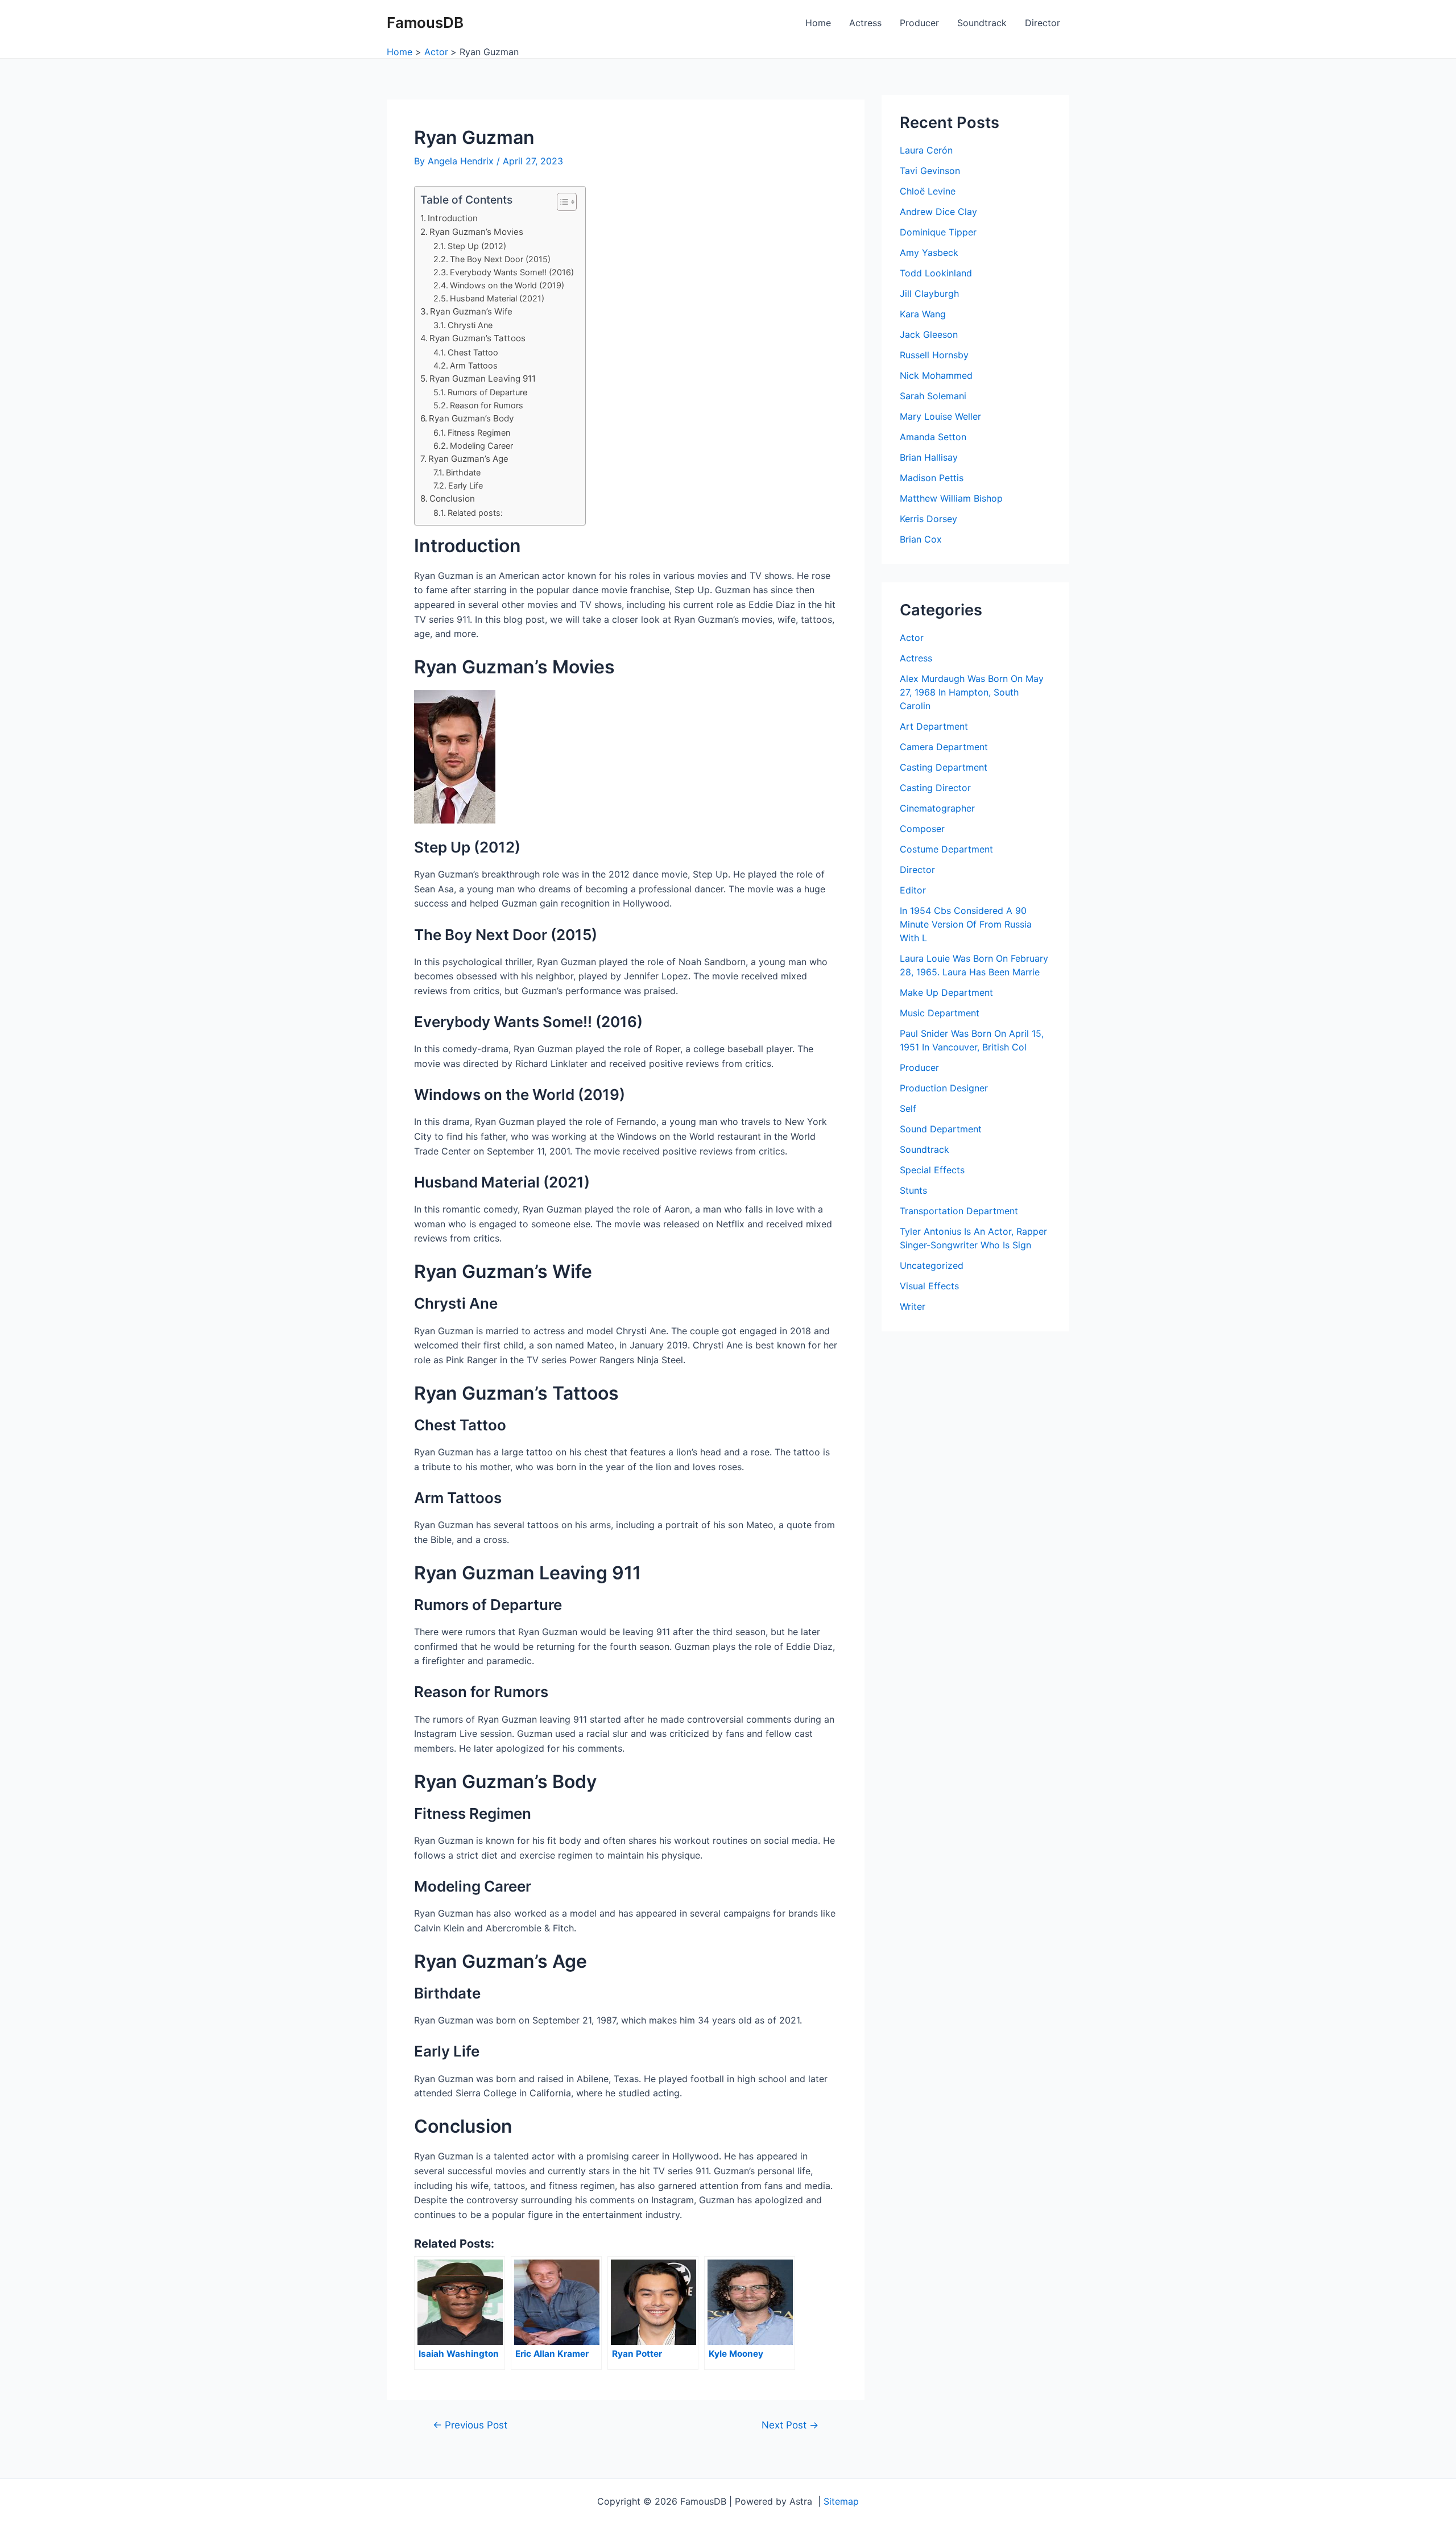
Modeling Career (481, 446)
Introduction (453, 218)
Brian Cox (921, 539)
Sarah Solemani (933, 396)
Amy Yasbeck (929, 253)
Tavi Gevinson (930, 171)
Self (908, 1108)
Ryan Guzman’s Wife (471, 311)
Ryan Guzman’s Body (471, 418)
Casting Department (944, 767)
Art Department (934, 726)
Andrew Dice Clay (938, 212)
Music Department (940, 1013)
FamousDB (425, 22)
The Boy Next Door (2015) (500, 259)
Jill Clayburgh (929, 293)
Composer (922, 829)
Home (818, 23)
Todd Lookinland (936, 273)
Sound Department (941, 1129)
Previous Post (470, 2425)
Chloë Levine (928, 191)
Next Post (790, 2425)
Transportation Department (959, 1211)
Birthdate (463, 472)
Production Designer (944, 1088)
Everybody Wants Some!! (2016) (512, 272)
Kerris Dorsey (928, 519)
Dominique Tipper (938, 232)
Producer (919, 23)
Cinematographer (937, 808)
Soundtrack (982, 23)
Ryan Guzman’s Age (468, 459)
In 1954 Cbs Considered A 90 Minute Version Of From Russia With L (966, 924)
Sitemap (841, 2501)
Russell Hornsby (934, 355)
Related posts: (475, 513)
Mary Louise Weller (940, 416)
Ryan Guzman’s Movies (476, 232)
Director (1043, 23)
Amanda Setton (933, 437)
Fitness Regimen (479, 433)
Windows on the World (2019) (507, 285)
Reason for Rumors (487, 405)
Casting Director (935, 788)
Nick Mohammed (936, 375)
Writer (913, 1306)
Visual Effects (929, 1286)
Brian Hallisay (929, 457)
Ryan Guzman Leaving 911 (483, 378)
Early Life (466, 485)
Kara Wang (923, 314)
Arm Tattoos (474, 365)
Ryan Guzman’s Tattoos (477, 338)
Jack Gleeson (929, 334)
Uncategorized (932, 1265)
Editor (913, 890)
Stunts (913, 1190)
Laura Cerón (926, 150)
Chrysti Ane (470, 325)
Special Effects (932, 1170)
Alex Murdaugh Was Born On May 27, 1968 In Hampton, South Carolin (972, 692)
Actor (912, 638)
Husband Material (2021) (497, 298)
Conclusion (452, 498)
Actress (865, 23)
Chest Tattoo (473, 352)
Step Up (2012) (477, 246)
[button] (561, 202)
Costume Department (946, 849)
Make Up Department (946, 992)
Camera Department (944, 747)
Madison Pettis (932, 478)
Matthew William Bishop (951, 498)
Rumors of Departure (487, 392)
